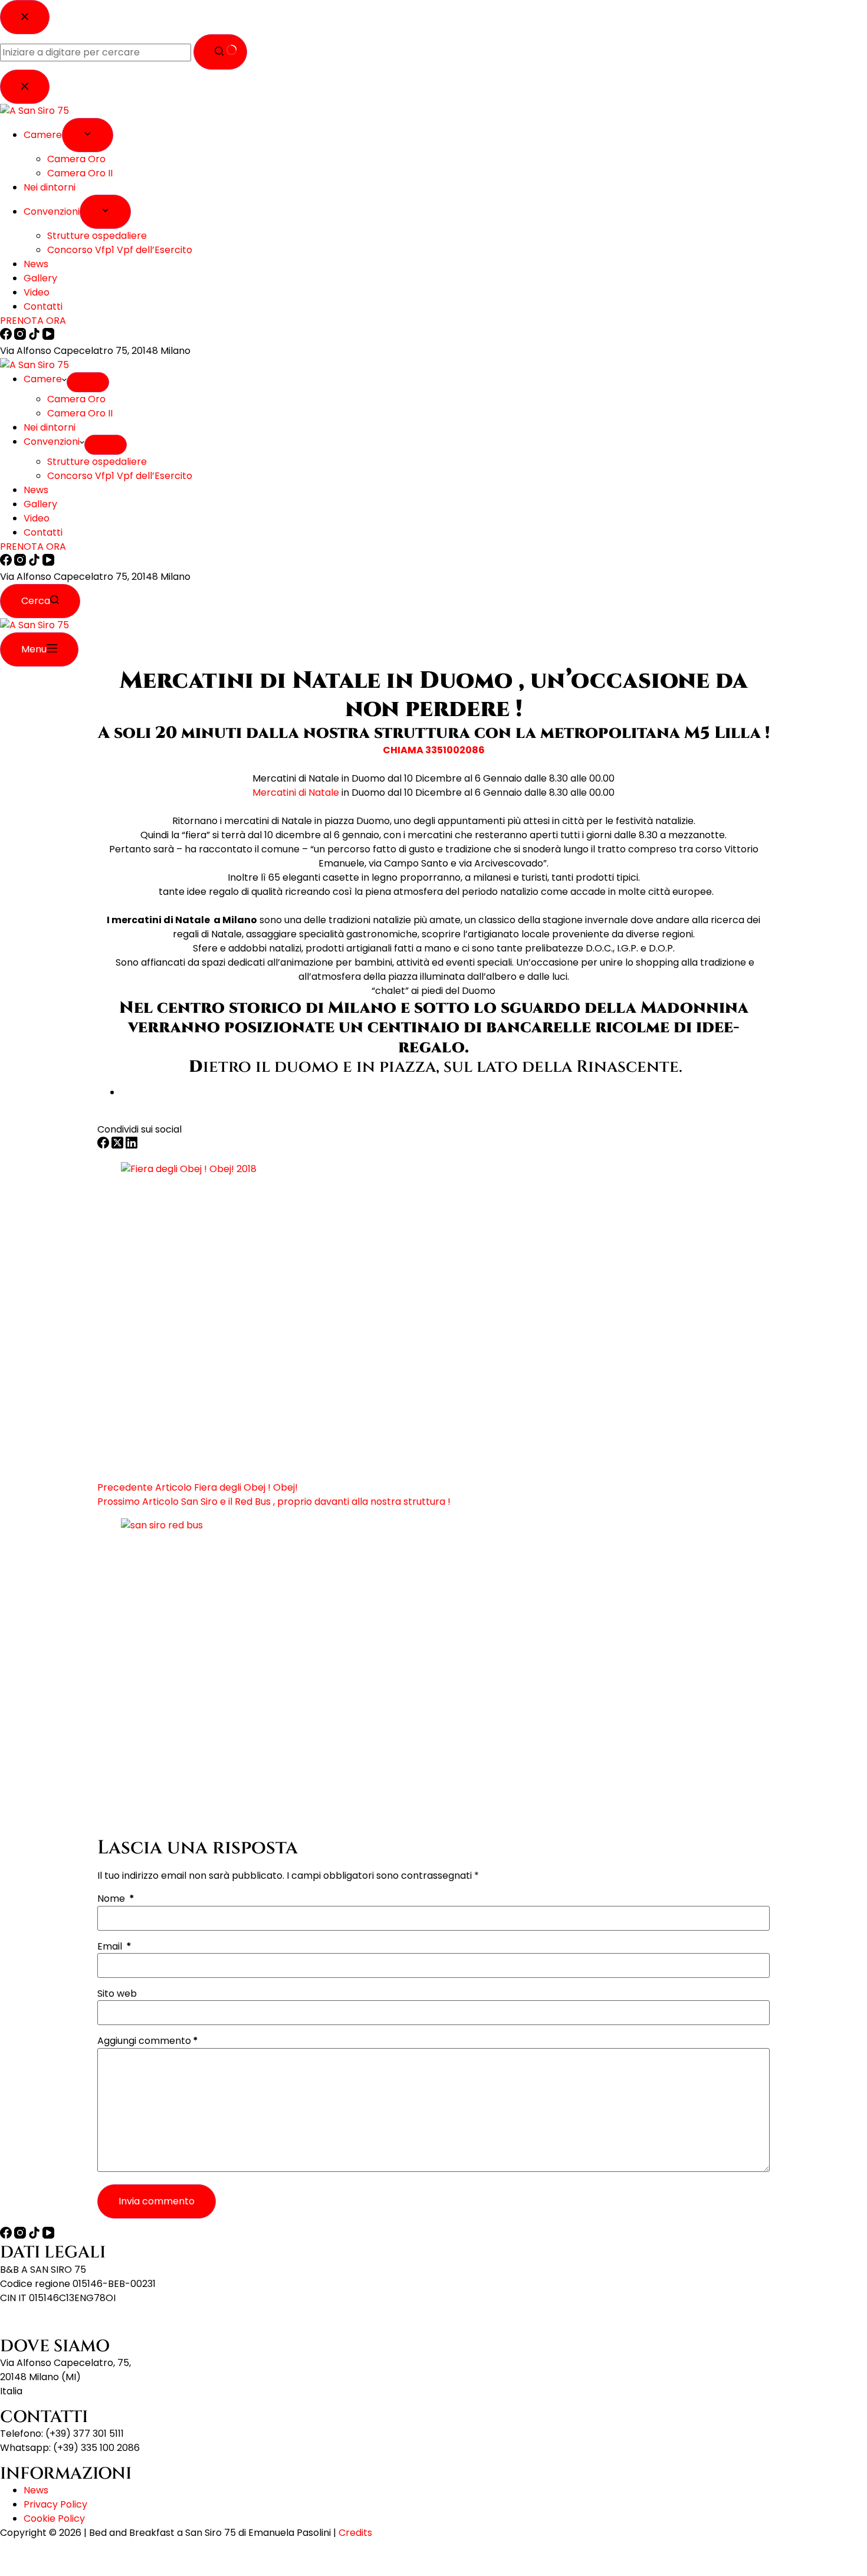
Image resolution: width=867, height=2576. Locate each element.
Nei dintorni (50, 427)
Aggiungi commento (148, 2041)
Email (114, 1947)
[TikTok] (35, 562)
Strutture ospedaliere (97, 462)
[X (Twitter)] (119, 1145)
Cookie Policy (54, 2518)
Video (37, 518)
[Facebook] (7, 562)
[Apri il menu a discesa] (88, 382)
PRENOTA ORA (33, 547)
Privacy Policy (55, 2504)
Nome (116, 1899)
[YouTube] (48, 562)
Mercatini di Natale (296, 793)
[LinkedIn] (132, 1145)
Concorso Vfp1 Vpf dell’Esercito (120, 476)
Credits (355, 2533)
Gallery (40, 504)
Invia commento (157, 2201)
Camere (43, 379)
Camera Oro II (80, 413)
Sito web (117, 1994)
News (36, 490)
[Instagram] (21, 562)
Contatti (43, 532)
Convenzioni (52, 442)
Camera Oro (76, 399)
